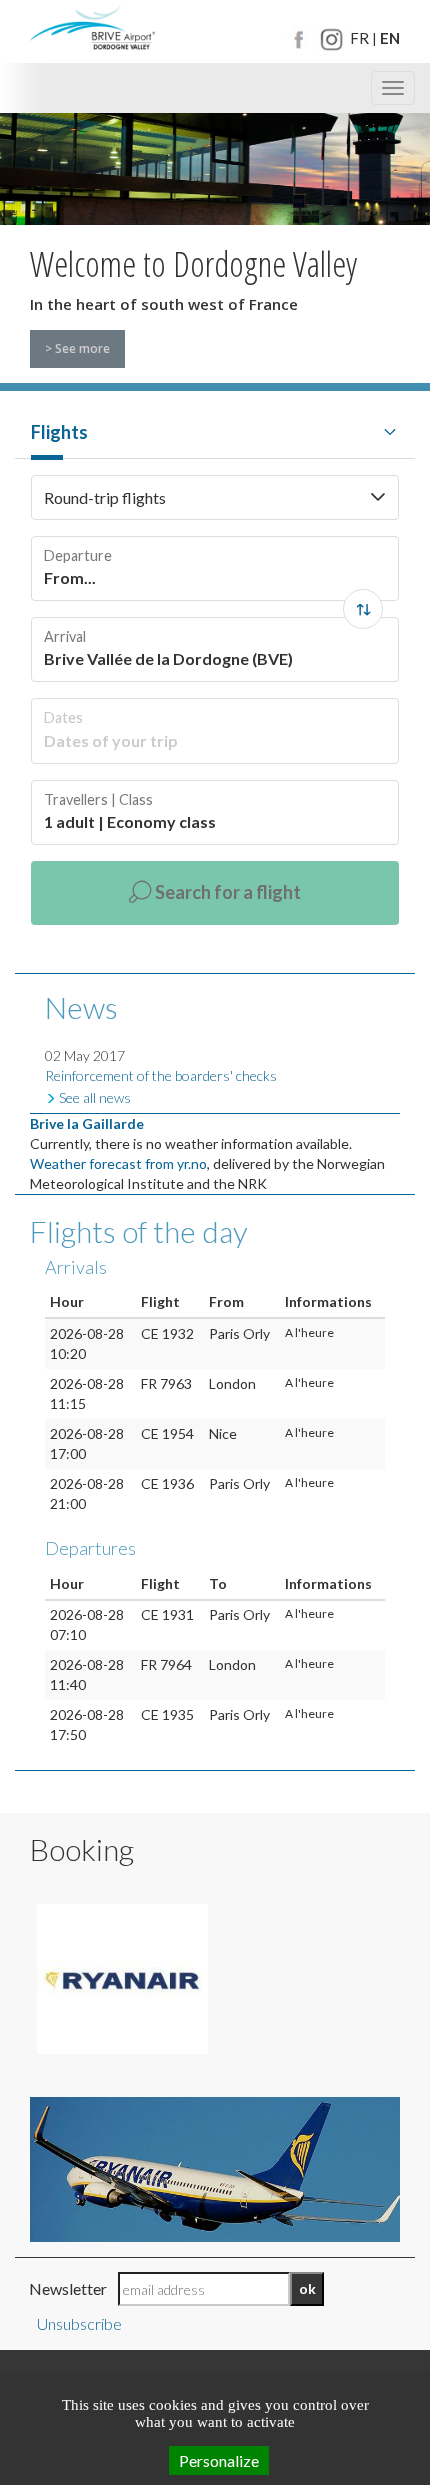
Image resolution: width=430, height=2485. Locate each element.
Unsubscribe (79, 2323)
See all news (95, 1097)
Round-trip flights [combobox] (105, 497)
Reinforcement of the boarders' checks (161, 1075)
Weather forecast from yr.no (118, 1163)
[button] (378, 497)
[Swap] (363, 609)
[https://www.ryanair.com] (122, 1979)
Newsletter (68, 2288)
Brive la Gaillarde (87, 1123)
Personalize (219, 2460)
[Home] (92, 29)
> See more (77, 348)
